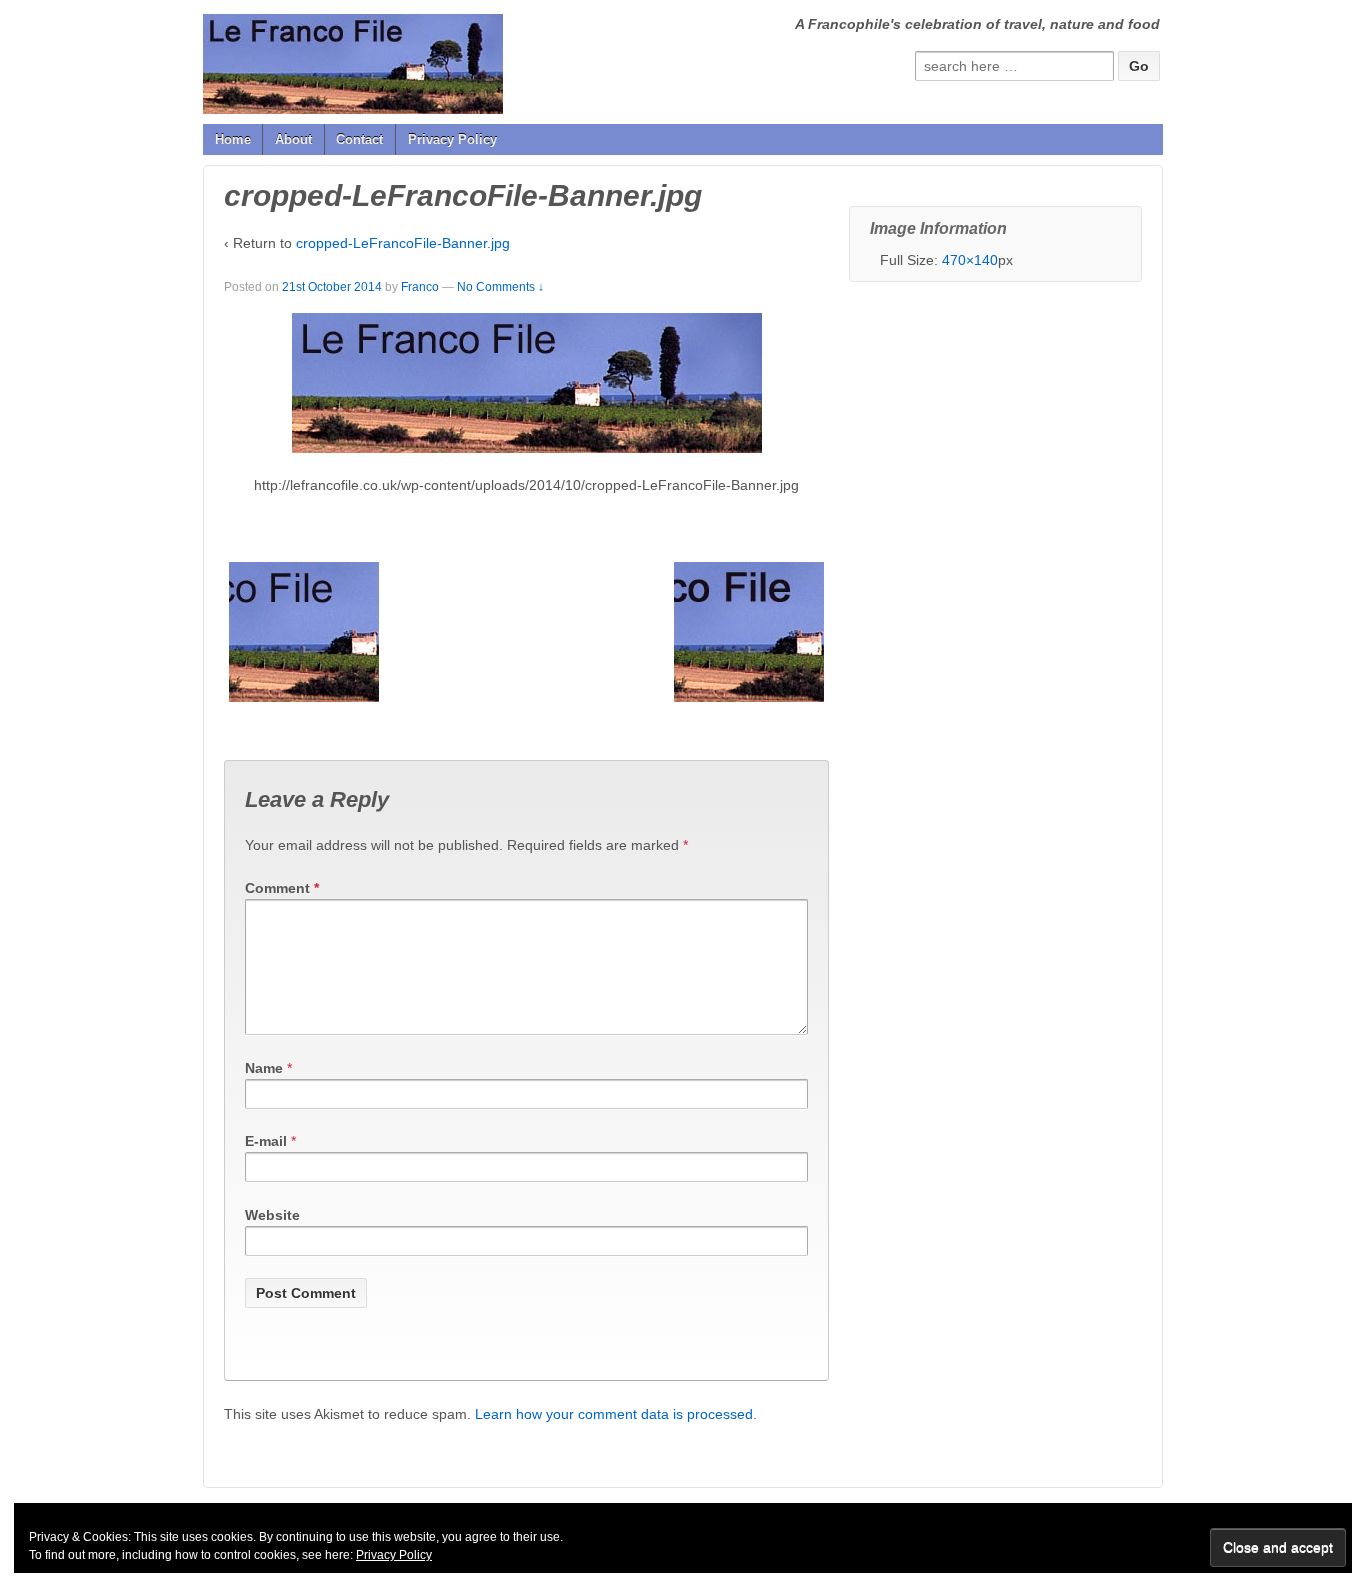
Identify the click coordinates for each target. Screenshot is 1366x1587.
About (293, 139)
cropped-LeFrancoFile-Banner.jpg (403, 243)
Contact (359, 139)
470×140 (970, 260)
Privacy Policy (452, 139)
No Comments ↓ (500, 287)
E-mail (266, 1141)
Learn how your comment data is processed (614, 1414)
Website (272, 1215)
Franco (420, 287)
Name (264, 1068)
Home (233, 139)
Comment (282, 888)
